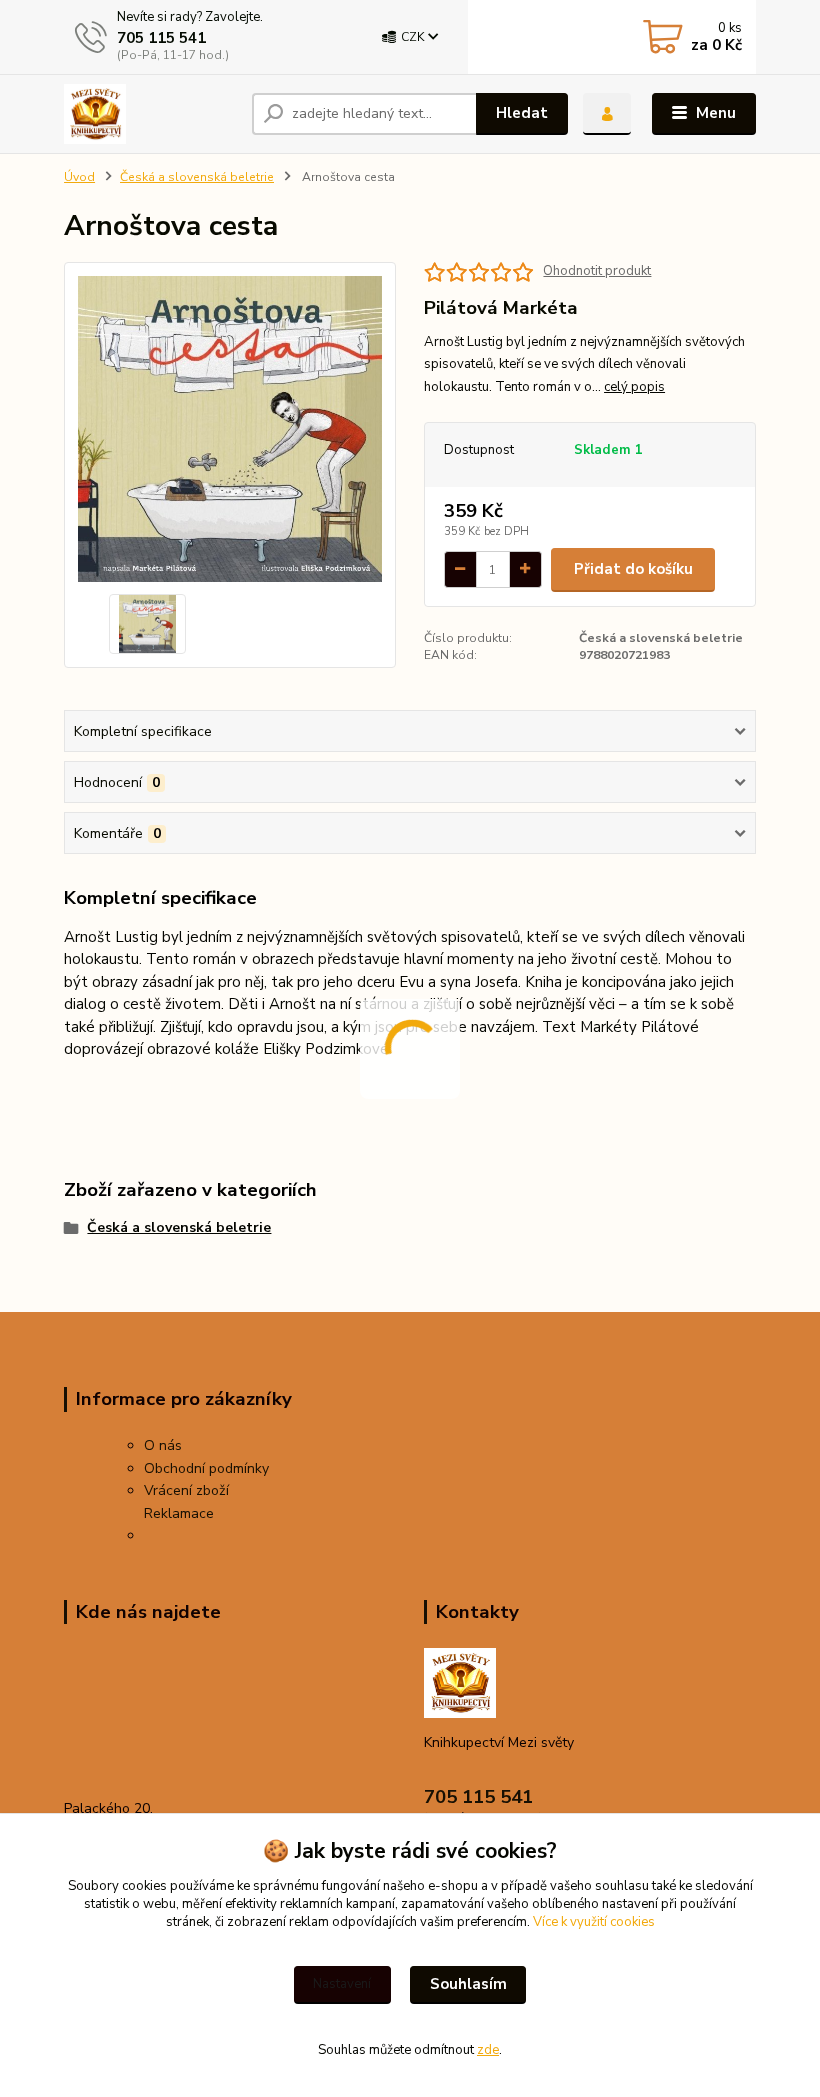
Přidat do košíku (633, 569)
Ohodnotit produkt (597, 271)
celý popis (634, 387)
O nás (163, 1445)
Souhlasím (468, 1984)
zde (488, 2050)
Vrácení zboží (186, 1490)
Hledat (522, 113)
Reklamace (179, 1513)
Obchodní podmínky (206, 1468)
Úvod (79, 177)
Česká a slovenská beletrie (197, 177)
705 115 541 (161, 38)
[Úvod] (150, 114)
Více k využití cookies (594, 1922)
